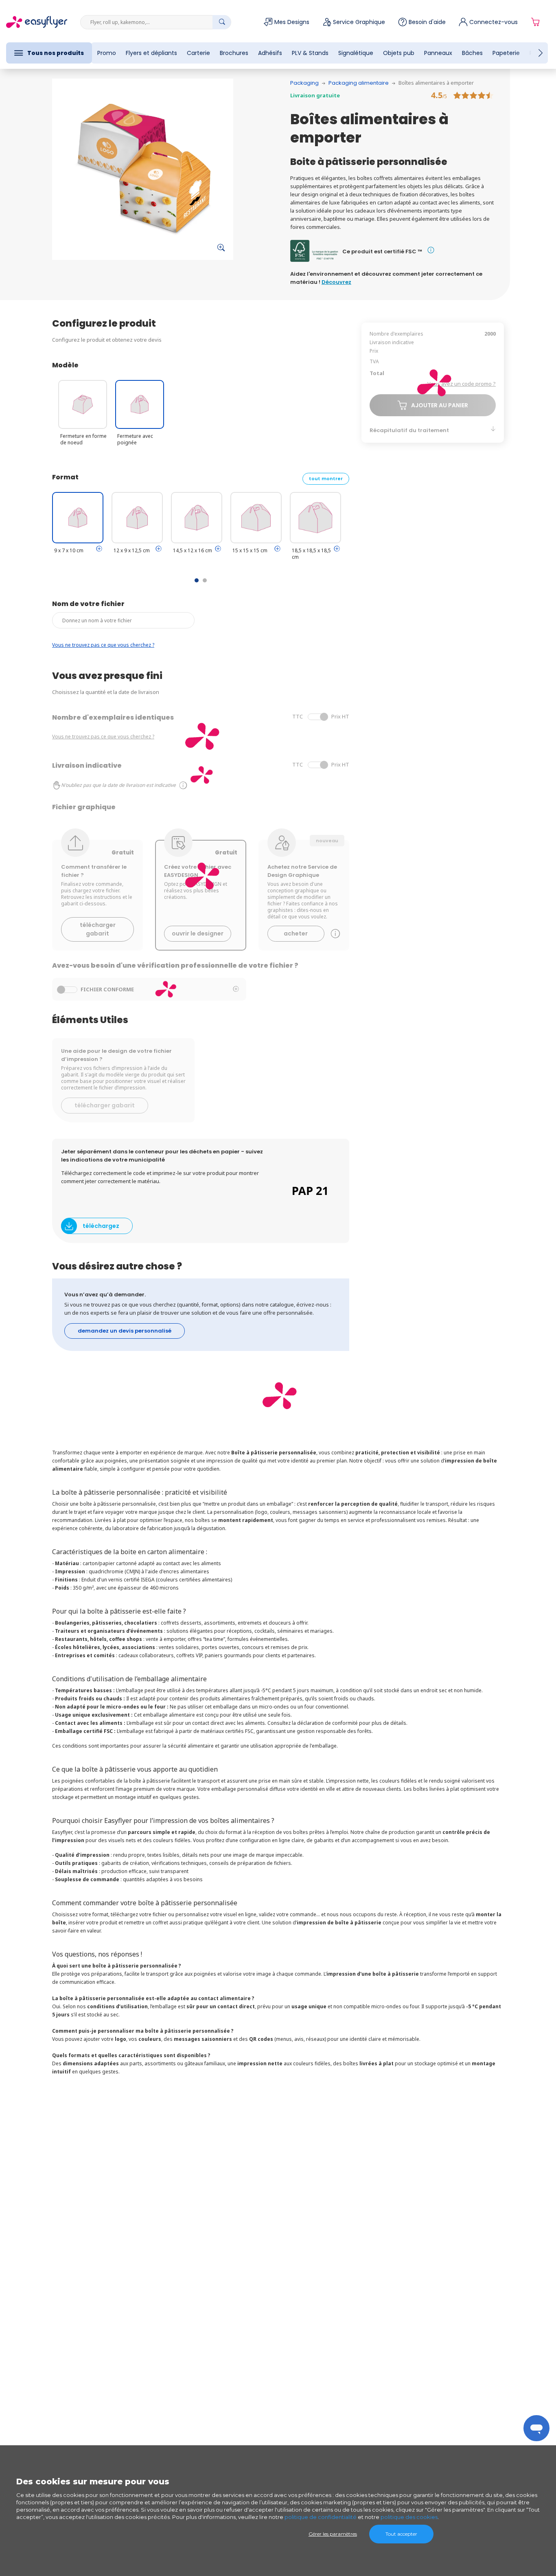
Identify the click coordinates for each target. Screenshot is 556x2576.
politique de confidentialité (321, 2517)
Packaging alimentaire (359, 83)
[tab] (99, 549)
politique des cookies (409, 2517)
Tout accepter (401, 2534)
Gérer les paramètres (333, 2534)
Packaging (304, 83)
